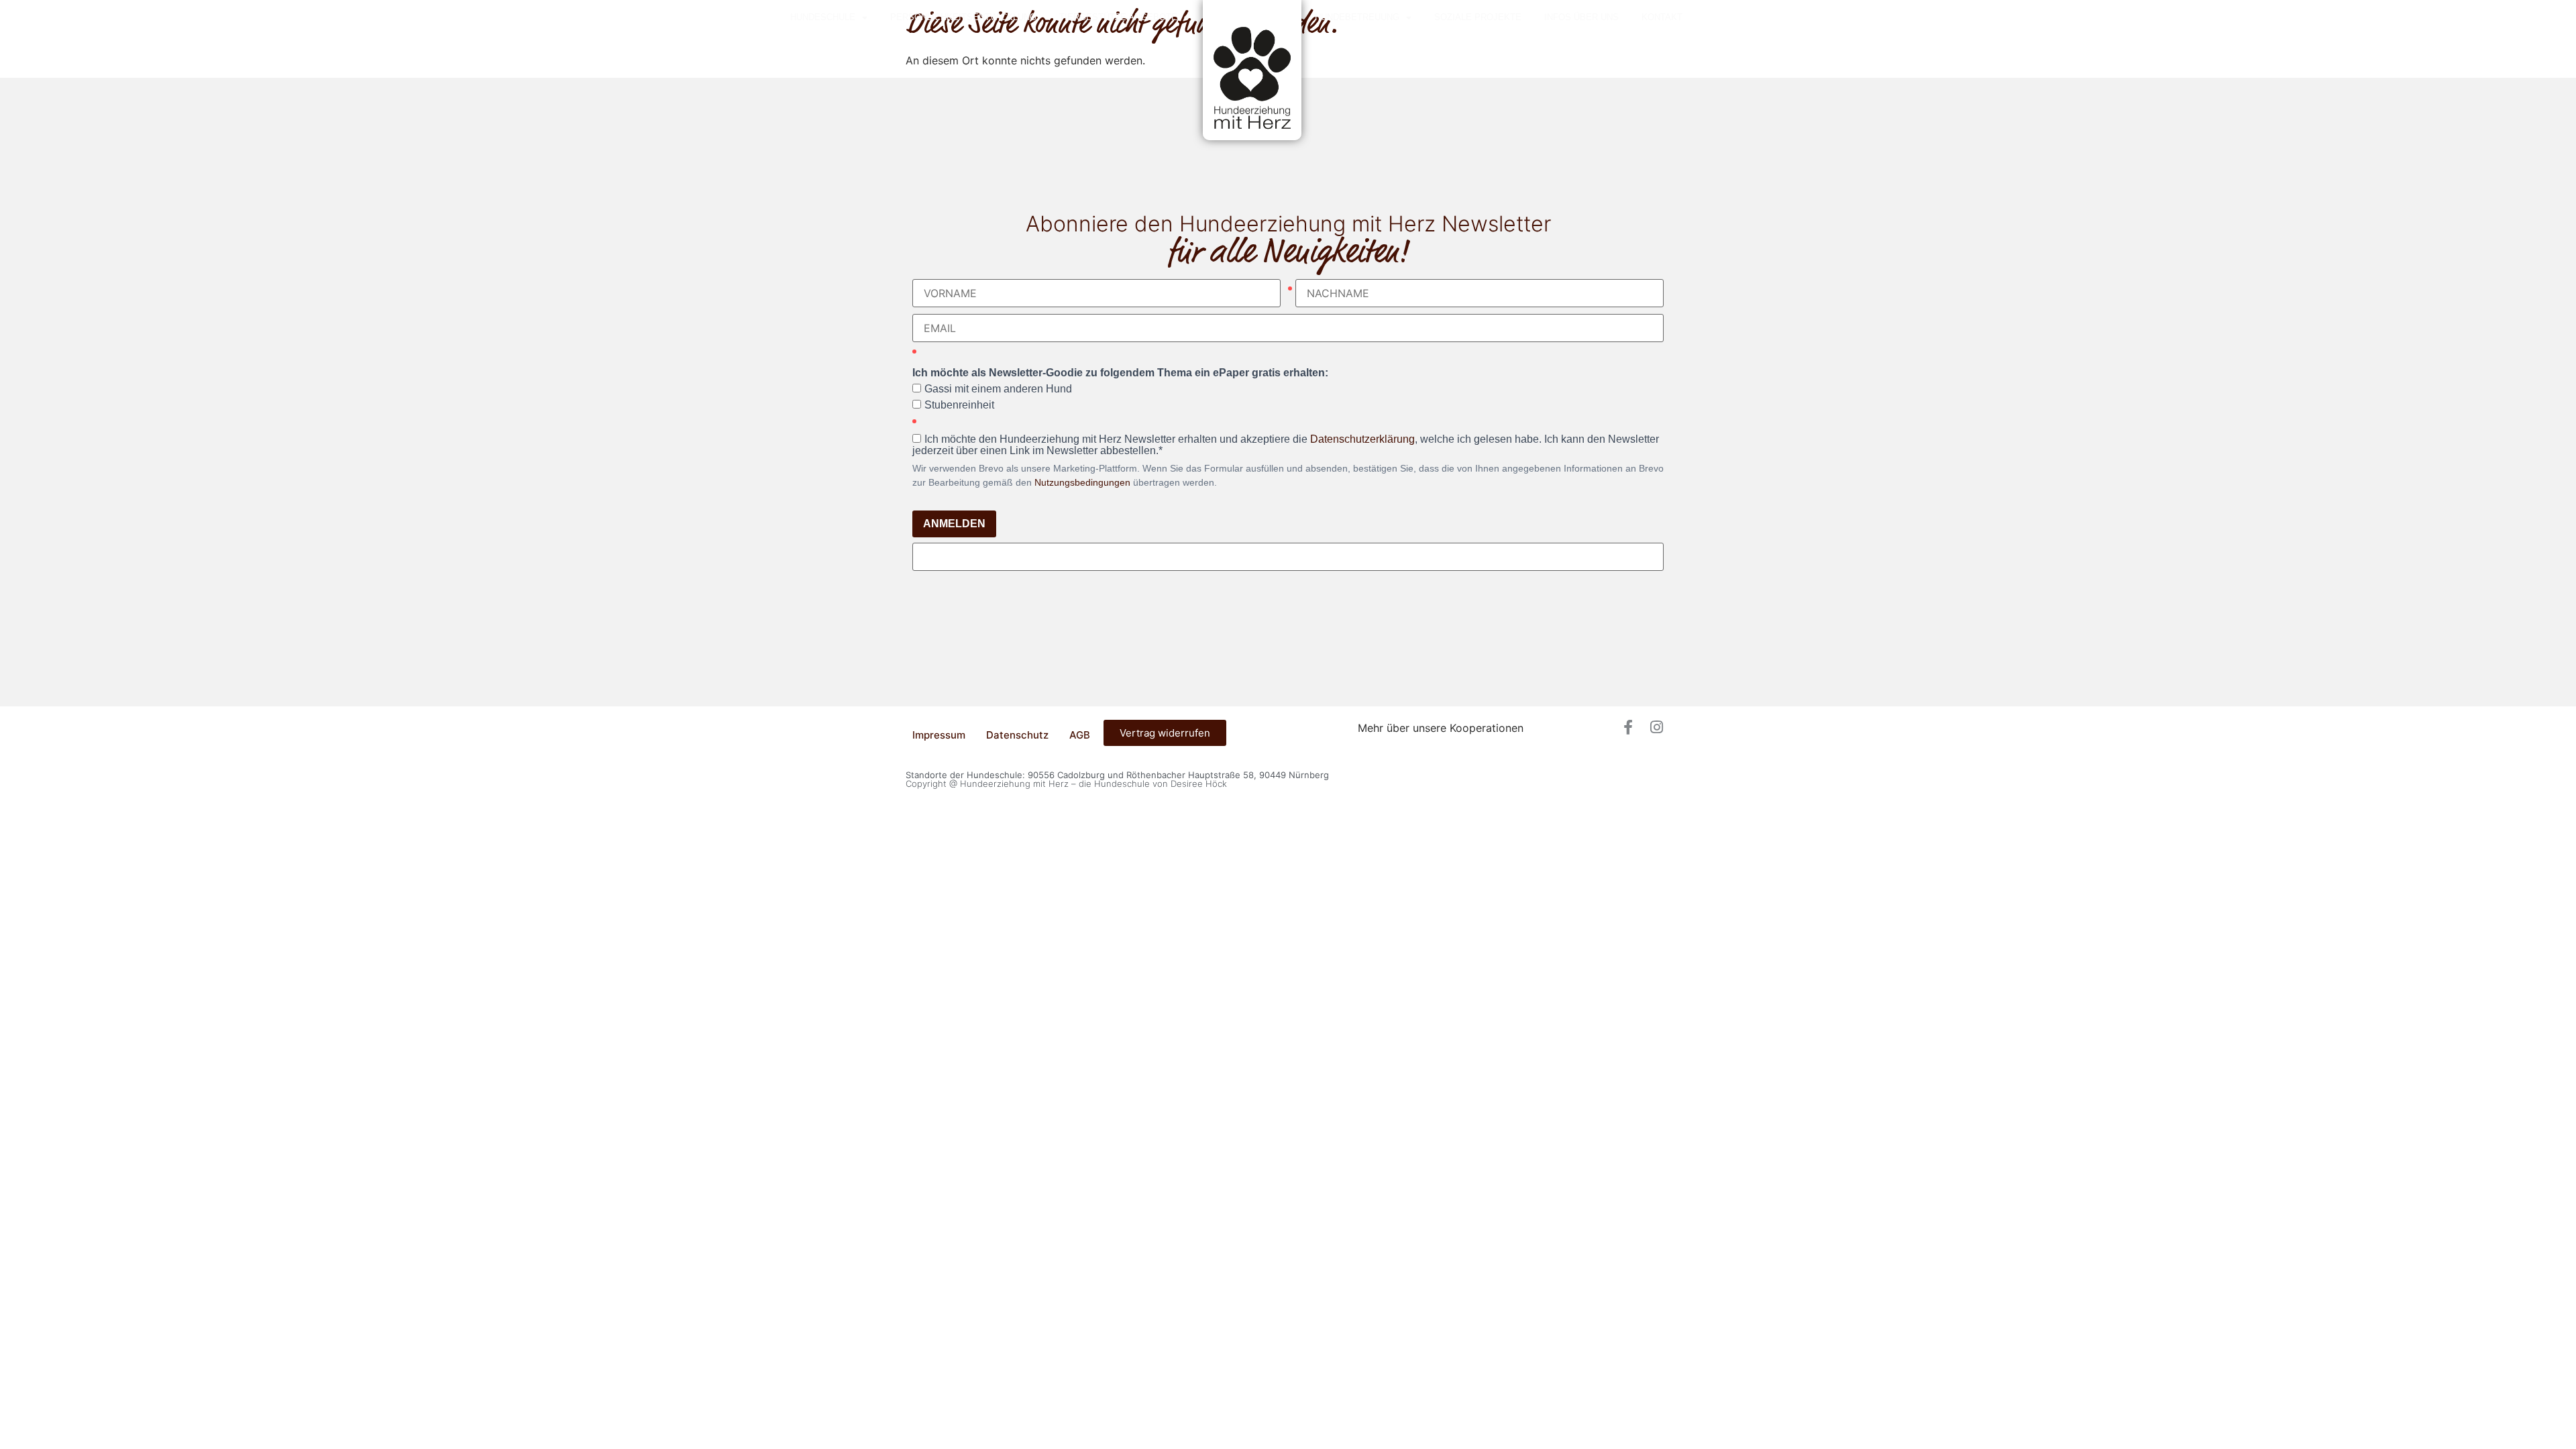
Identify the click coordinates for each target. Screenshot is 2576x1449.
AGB (1080, 735)
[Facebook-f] (1628, 727)
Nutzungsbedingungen (1082, 482)
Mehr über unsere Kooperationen (1441, 728)
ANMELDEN (954, 524)
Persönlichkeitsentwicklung (963, 17)
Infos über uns (1581, 17)
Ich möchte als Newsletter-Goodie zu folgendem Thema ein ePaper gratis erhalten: (1120, 373)
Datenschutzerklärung (1362, 439)
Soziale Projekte (1478, 17)
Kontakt (1662, 17)
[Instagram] (1656, 727)
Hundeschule (823, 17)
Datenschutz (1017, 735)
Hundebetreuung (1357, 17)
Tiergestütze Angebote (1118, 17)
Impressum (939, 735)
